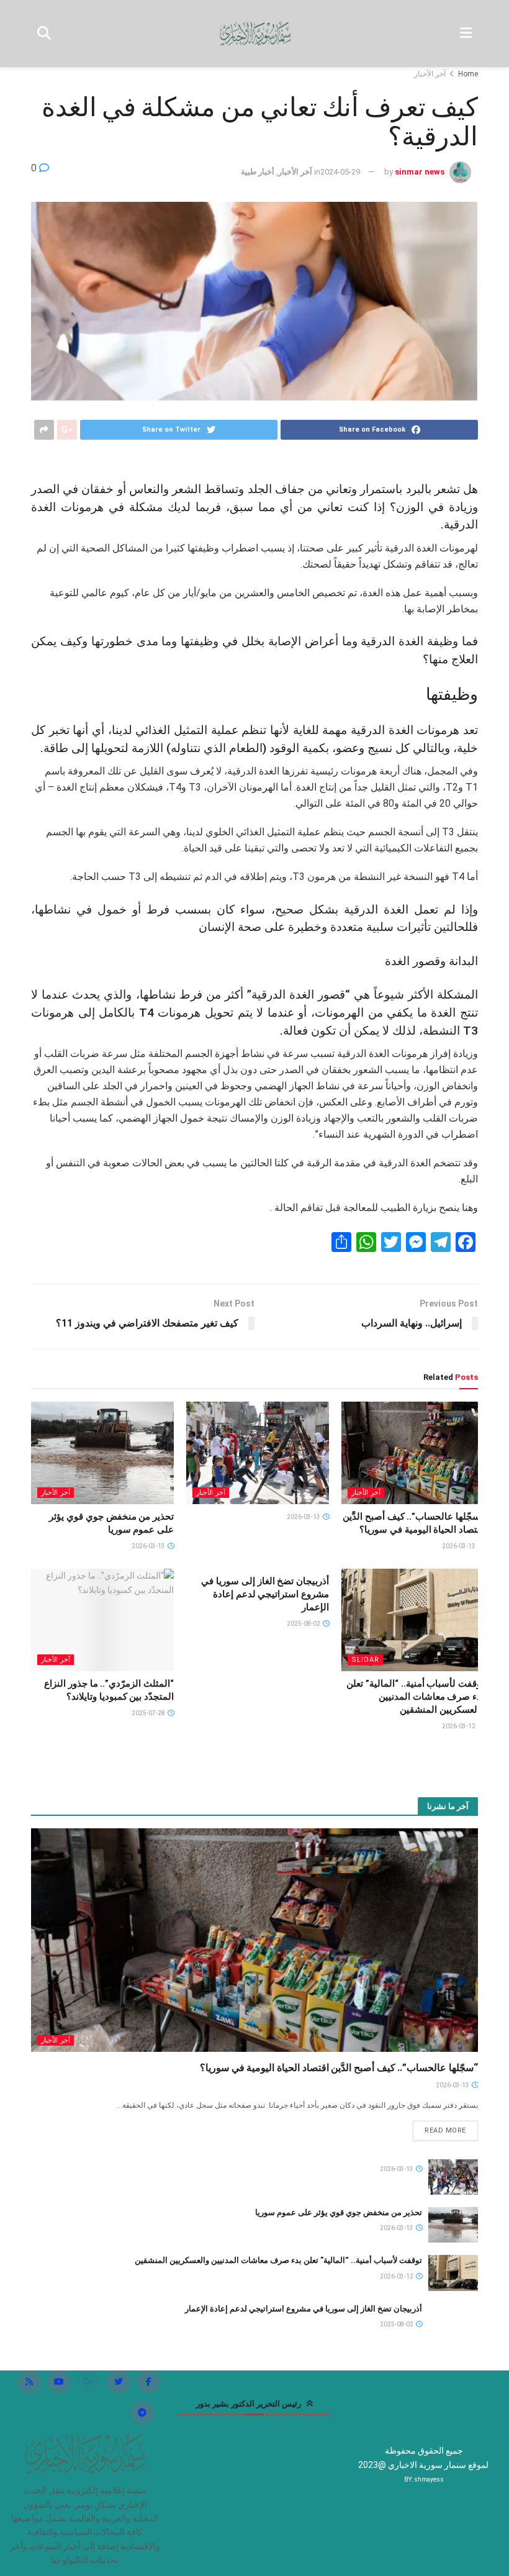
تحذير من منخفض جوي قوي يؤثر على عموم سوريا (339, 2212)
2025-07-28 (149, 1713)
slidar (365, 1660)
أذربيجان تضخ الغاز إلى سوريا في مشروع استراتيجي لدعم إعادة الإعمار (265, 1594)
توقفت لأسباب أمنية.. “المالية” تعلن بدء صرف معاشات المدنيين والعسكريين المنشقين (415, 1697)
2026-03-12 (459, 1726)
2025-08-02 (304, 1624)
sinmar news (420, 172)
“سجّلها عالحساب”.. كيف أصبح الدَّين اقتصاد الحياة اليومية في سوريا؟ (339, 2068)
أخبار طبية (258, 172)
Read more (445, 2130)
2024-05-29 (340, 172)
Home (468, 74)
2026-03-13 (459, 1546)
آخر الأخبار (430, 74)
